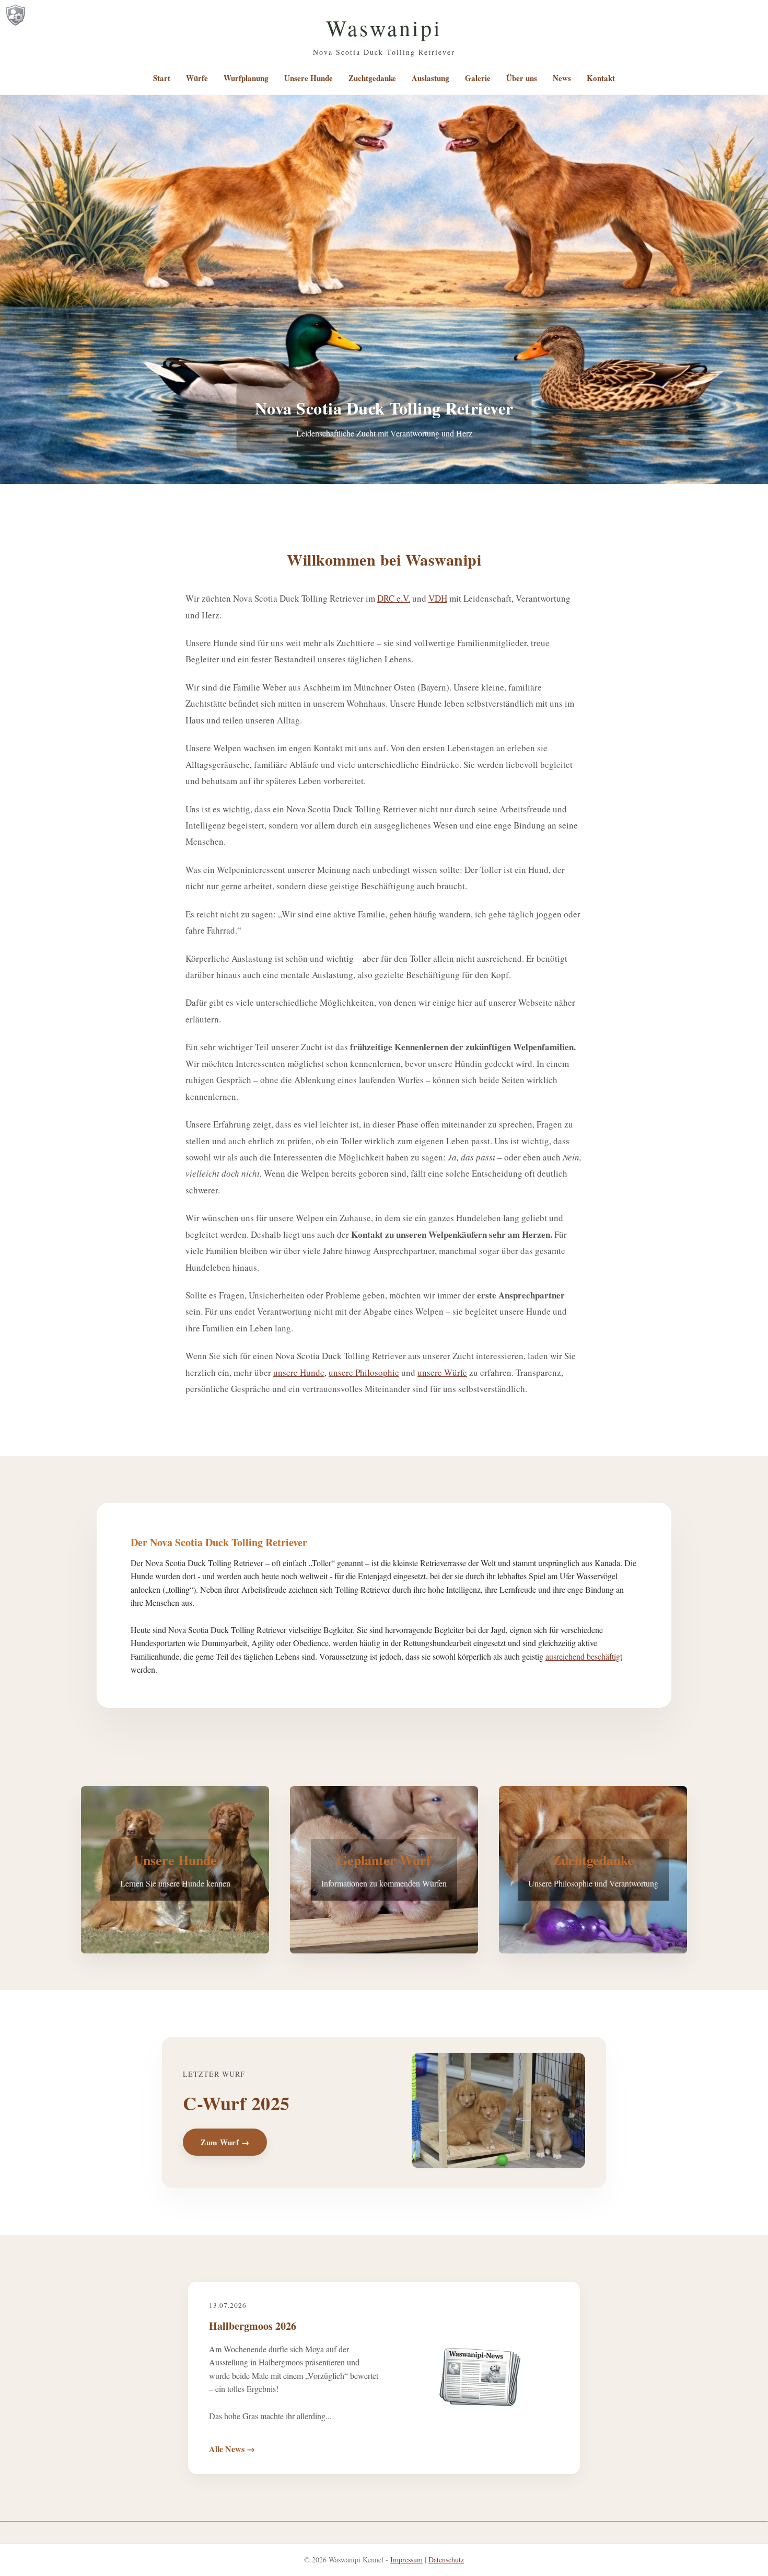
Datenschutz (446, 2560)
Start (162, 78)
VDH (438, 598)
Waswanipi (384, 28)
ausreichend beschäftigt (584, 1656)
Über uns (522, 78)
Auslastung (430, 78)
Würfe (197, 78)
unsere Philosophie (364, 1372)
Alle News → (232, 2449)
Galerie (478, 78)
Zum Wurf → (225, 2142)
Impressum (406, 2560)
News (562, 78)
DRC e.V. (394, 598)
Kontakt (601, 78)
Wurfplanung (246, 78)
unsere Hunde (299, 1372)
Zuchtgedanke (372, 78)
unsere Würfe (442, 1372)
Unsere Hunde (309, 78)
